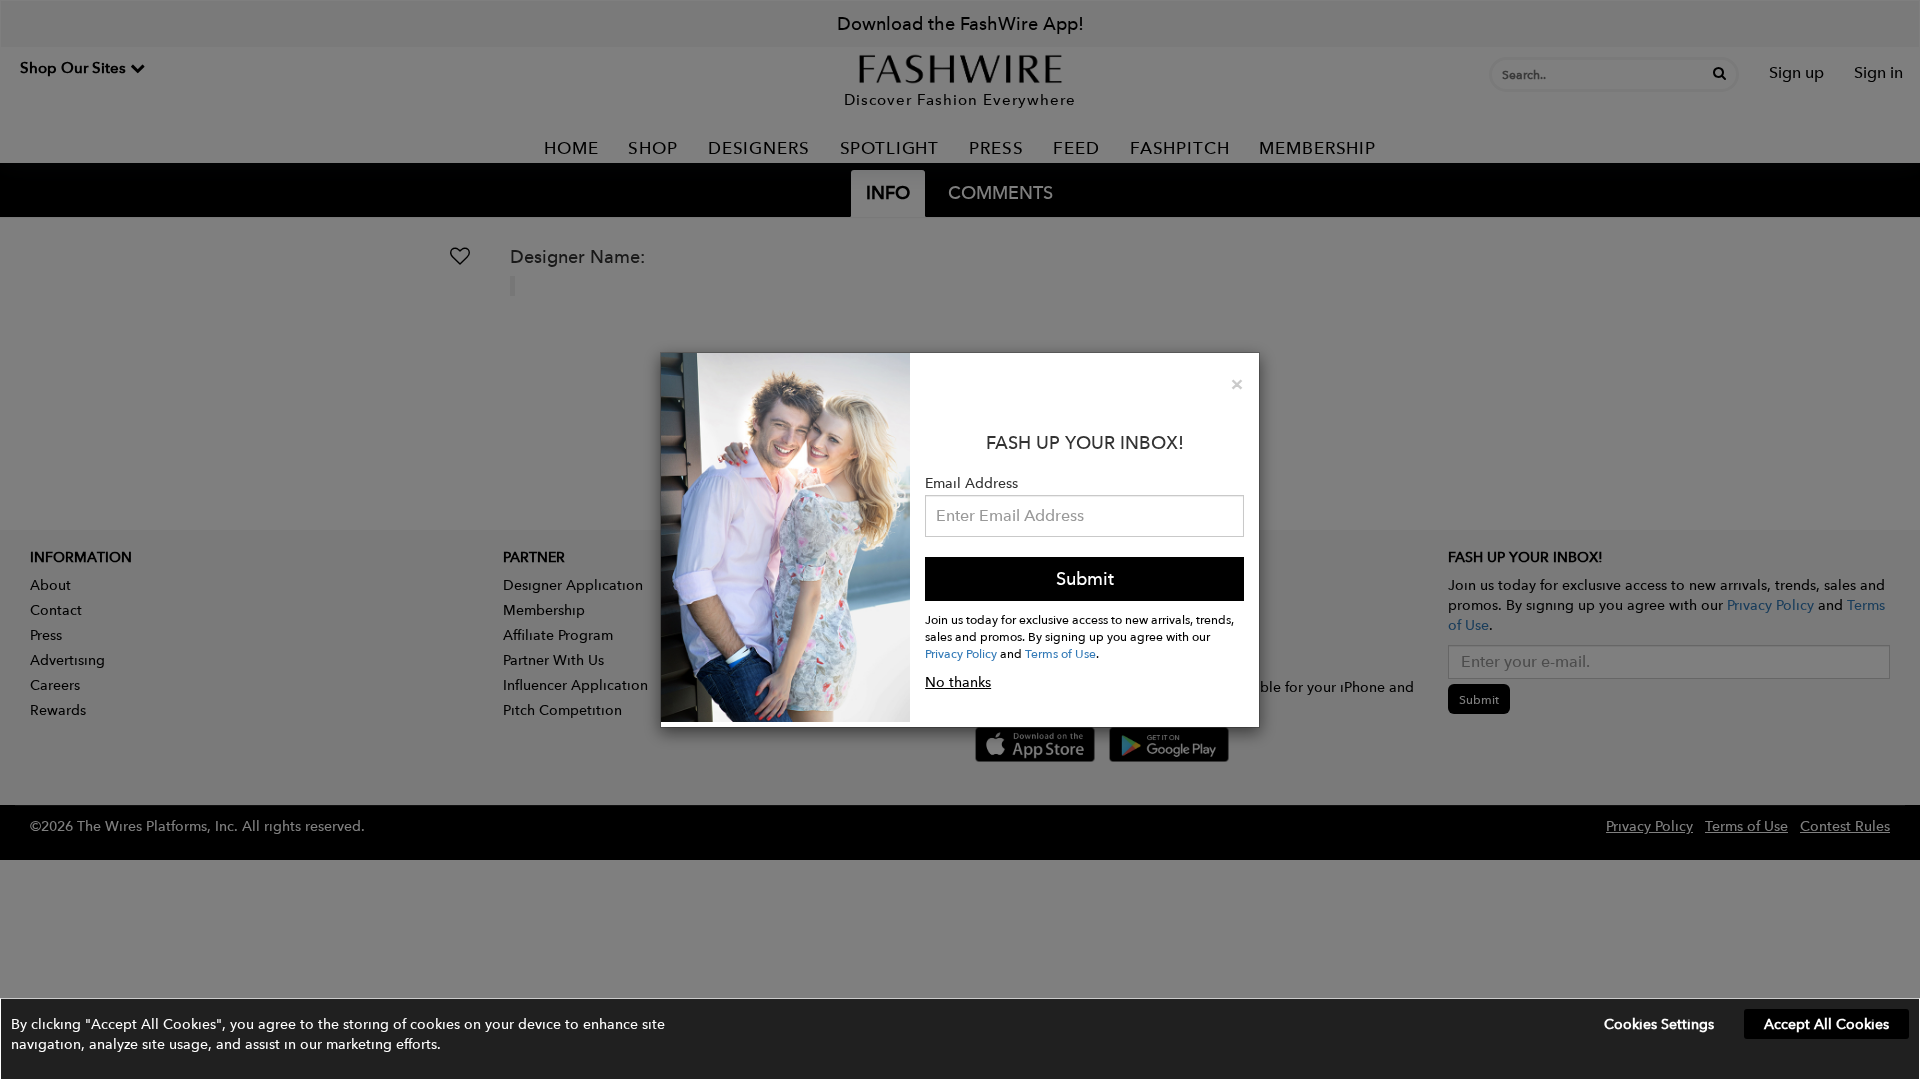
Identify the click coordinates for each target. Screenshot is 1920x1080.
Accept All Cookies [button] (1826, 1024)
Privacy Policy (961, 653)
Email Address (971, 483)
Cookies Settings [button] (1659, 1024)
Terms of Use (1060, 653)
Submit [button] (1085, 578)
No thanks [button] (958, 682)
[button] (960, 1039)
